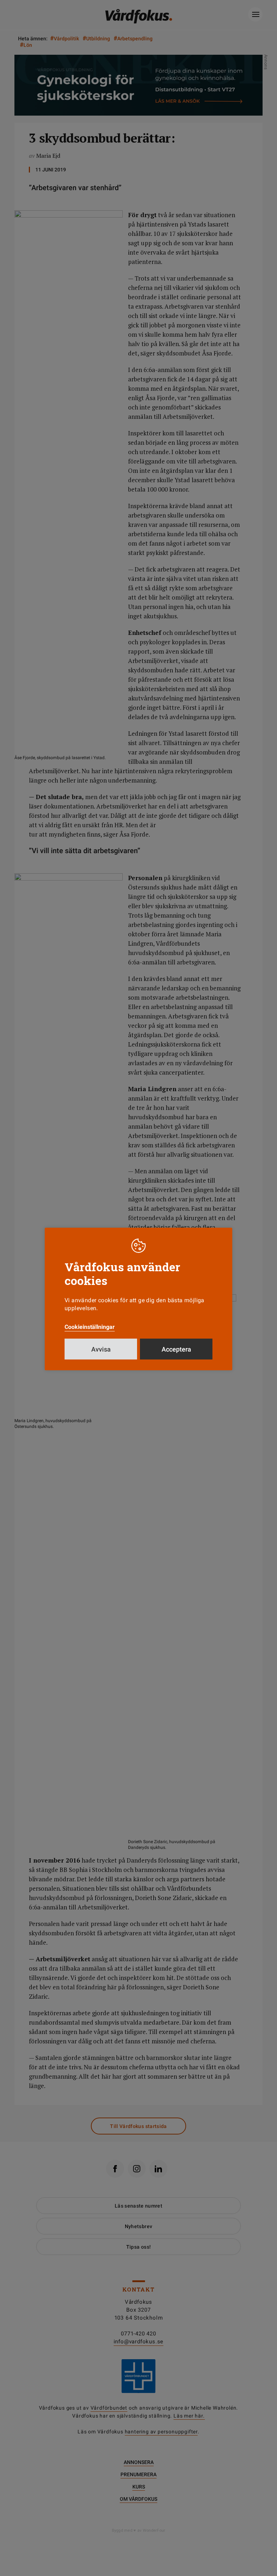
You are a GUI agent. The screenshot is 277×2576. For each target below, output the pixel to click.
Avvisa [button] (101, 1349)
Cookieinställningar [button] (90, 1327)
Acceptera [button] (176, 1349)
